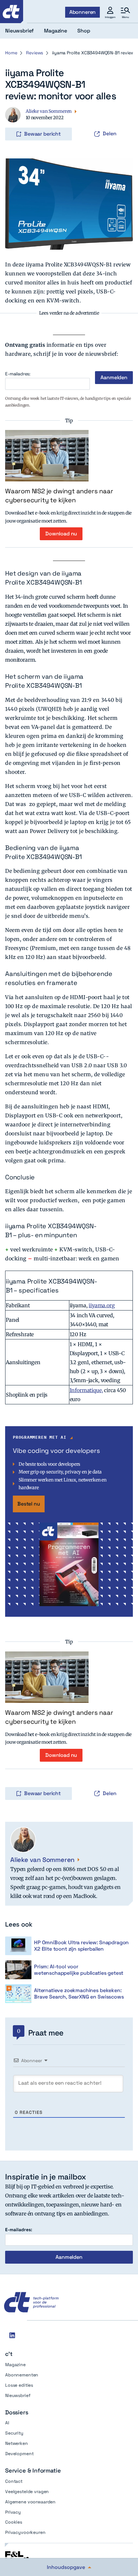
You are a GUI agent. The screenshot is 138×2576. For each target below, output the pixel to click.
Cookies (14, 2522)
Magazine (15, 2365)
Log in (14, 121)
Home (11, 53)
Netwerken (17, 2443)
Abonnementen (22, 2375)
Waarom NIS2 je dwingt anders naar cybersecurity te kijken (59, 496)
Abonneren (83, 12)
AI (7, 2423)
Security (14, 2433)
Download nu (61, 534)
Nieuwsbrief (18, 2395)
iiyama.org (102, 1305)
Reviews (34, 53)
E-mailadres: (18, 374)
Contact (14, 2481)
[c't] (12, 12)
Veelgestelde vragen (27, 2491)
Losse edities (19, 2385)
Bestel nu (29, 1504)
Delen (110, 134)
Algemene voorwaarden (30, 2502)
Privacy (13, 2512)
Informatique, (86, 1390)
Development (19, 2454)
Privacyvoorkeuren (25, 2532)
